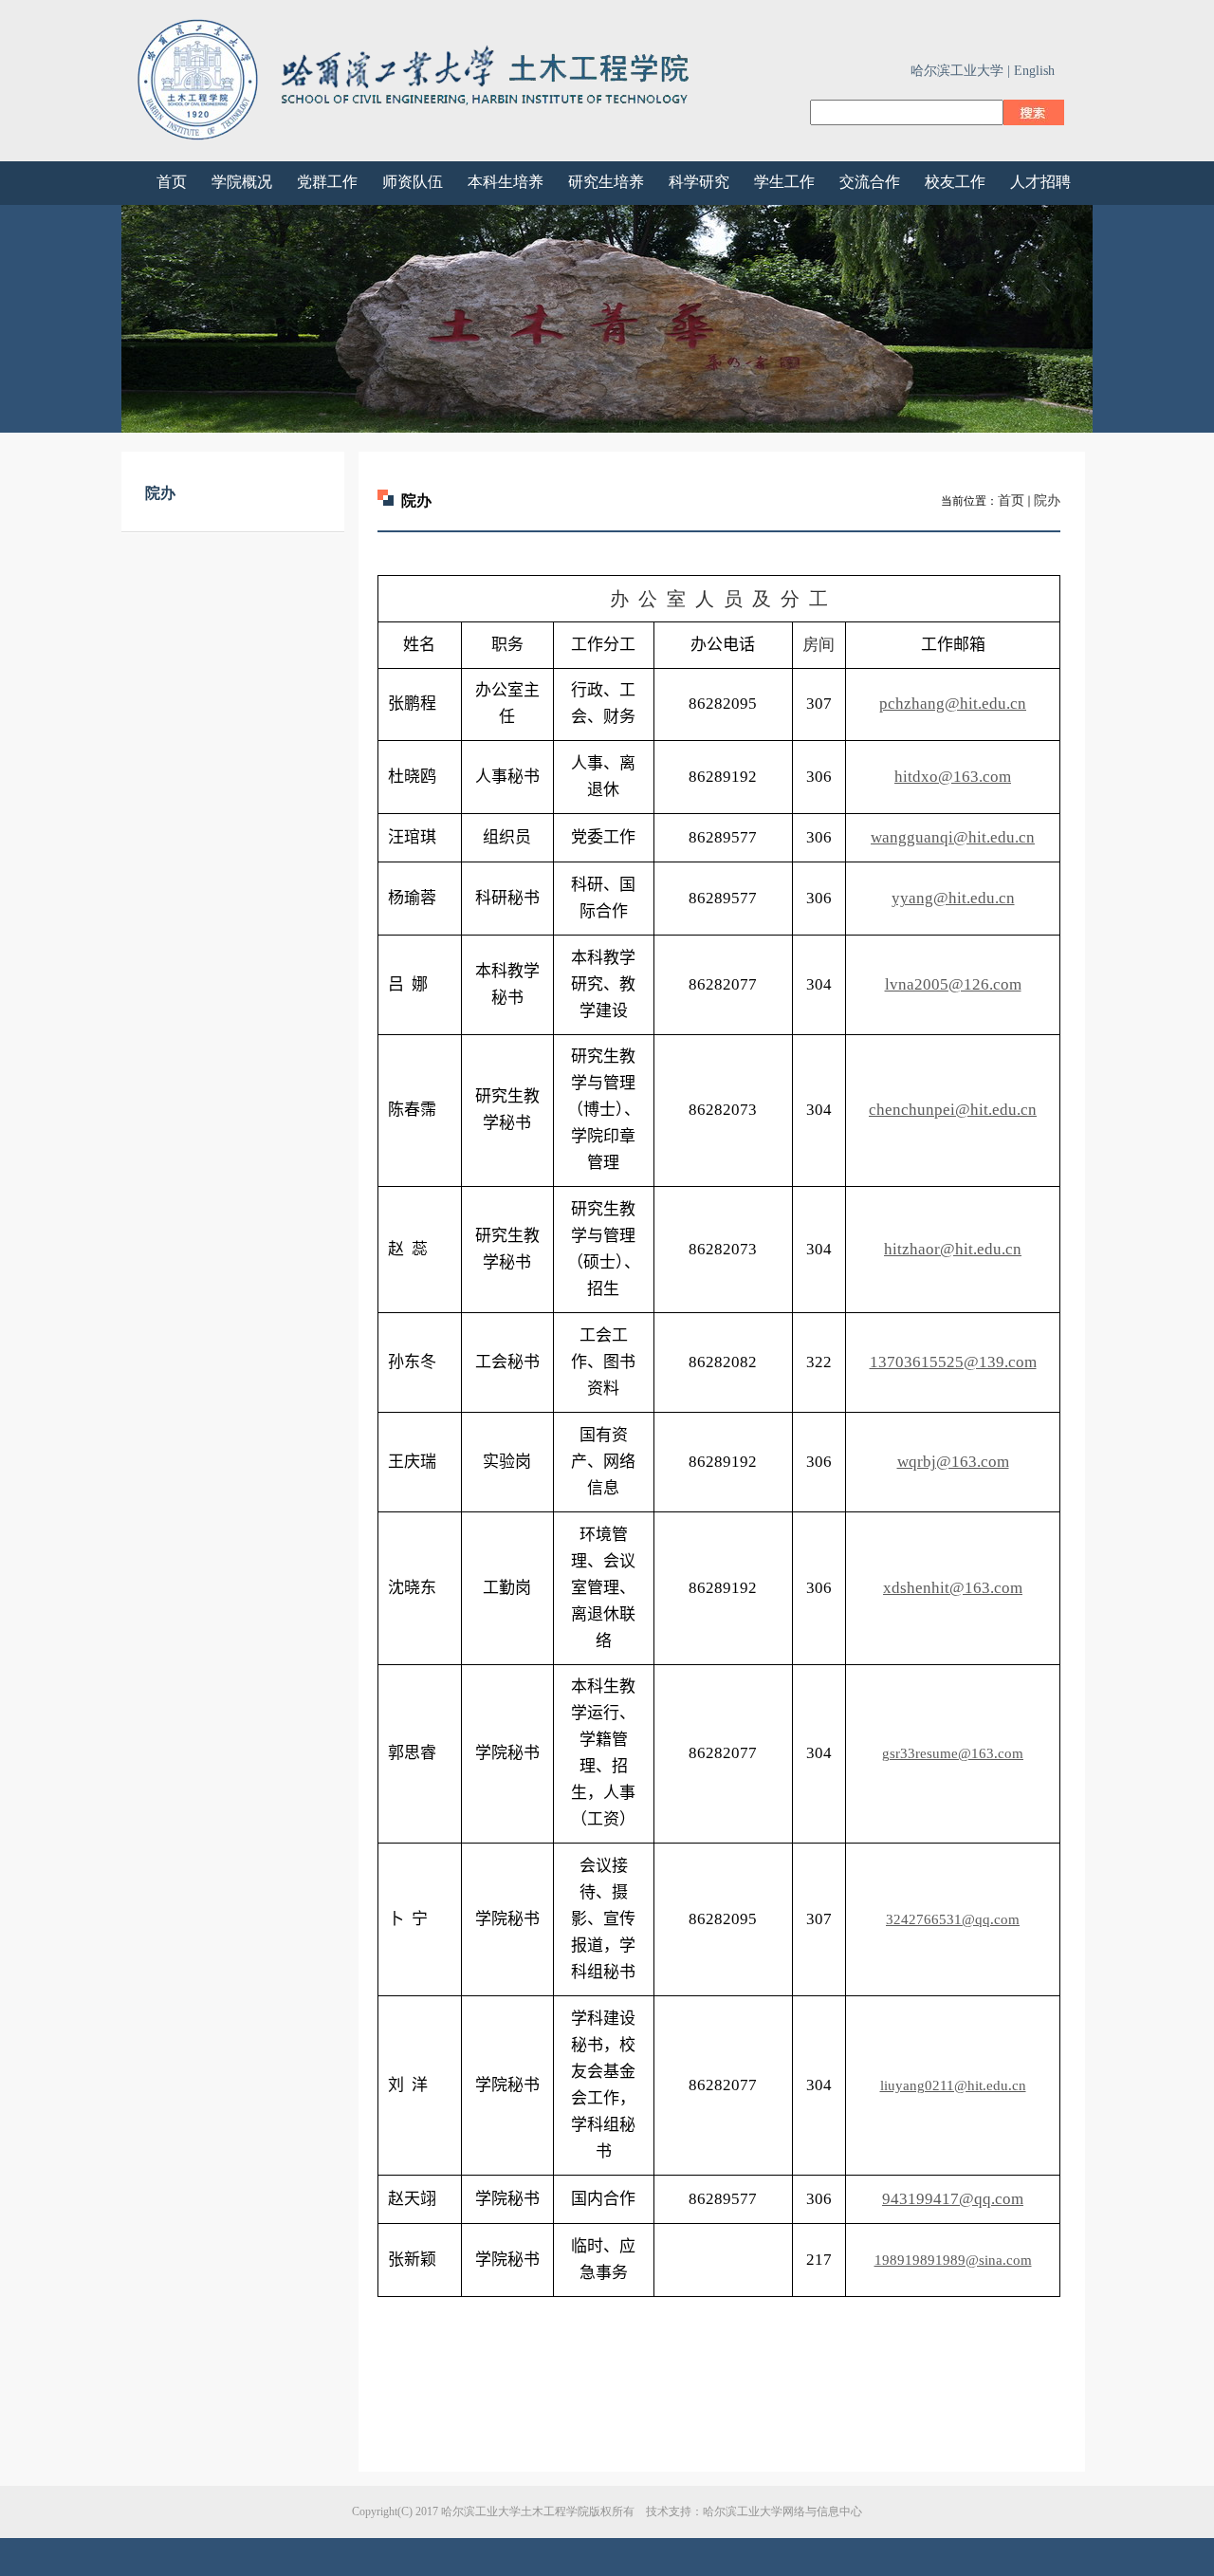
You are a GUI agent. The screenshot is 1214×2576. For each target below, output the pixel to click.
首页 (1011, 500)
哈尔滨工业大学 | (960, 71)
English (1034, 71)
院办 (1047, 500)
